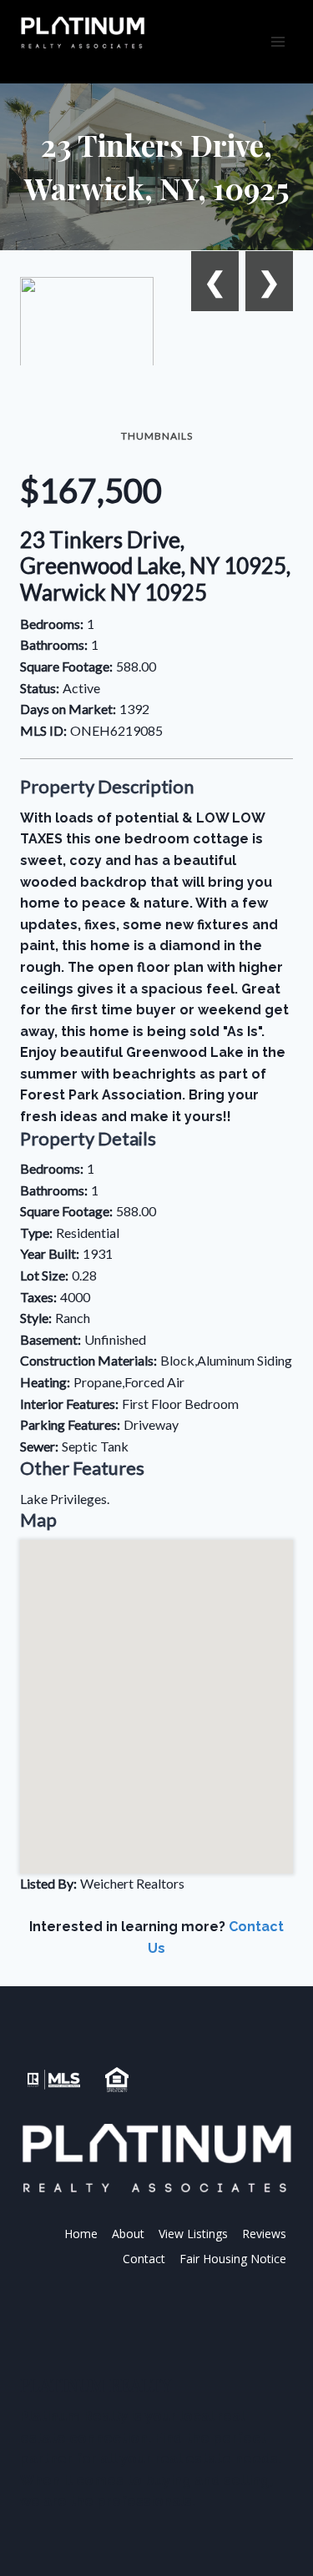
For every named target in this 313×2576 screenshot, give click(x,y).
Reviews (264, 2234)
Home (81, 2234)
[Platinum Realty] (83, 33)
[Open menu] (278, 41)
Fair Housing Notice (233, 2259)
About (128, 2234)
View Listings (193, 2234)
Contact (144, 2259)
